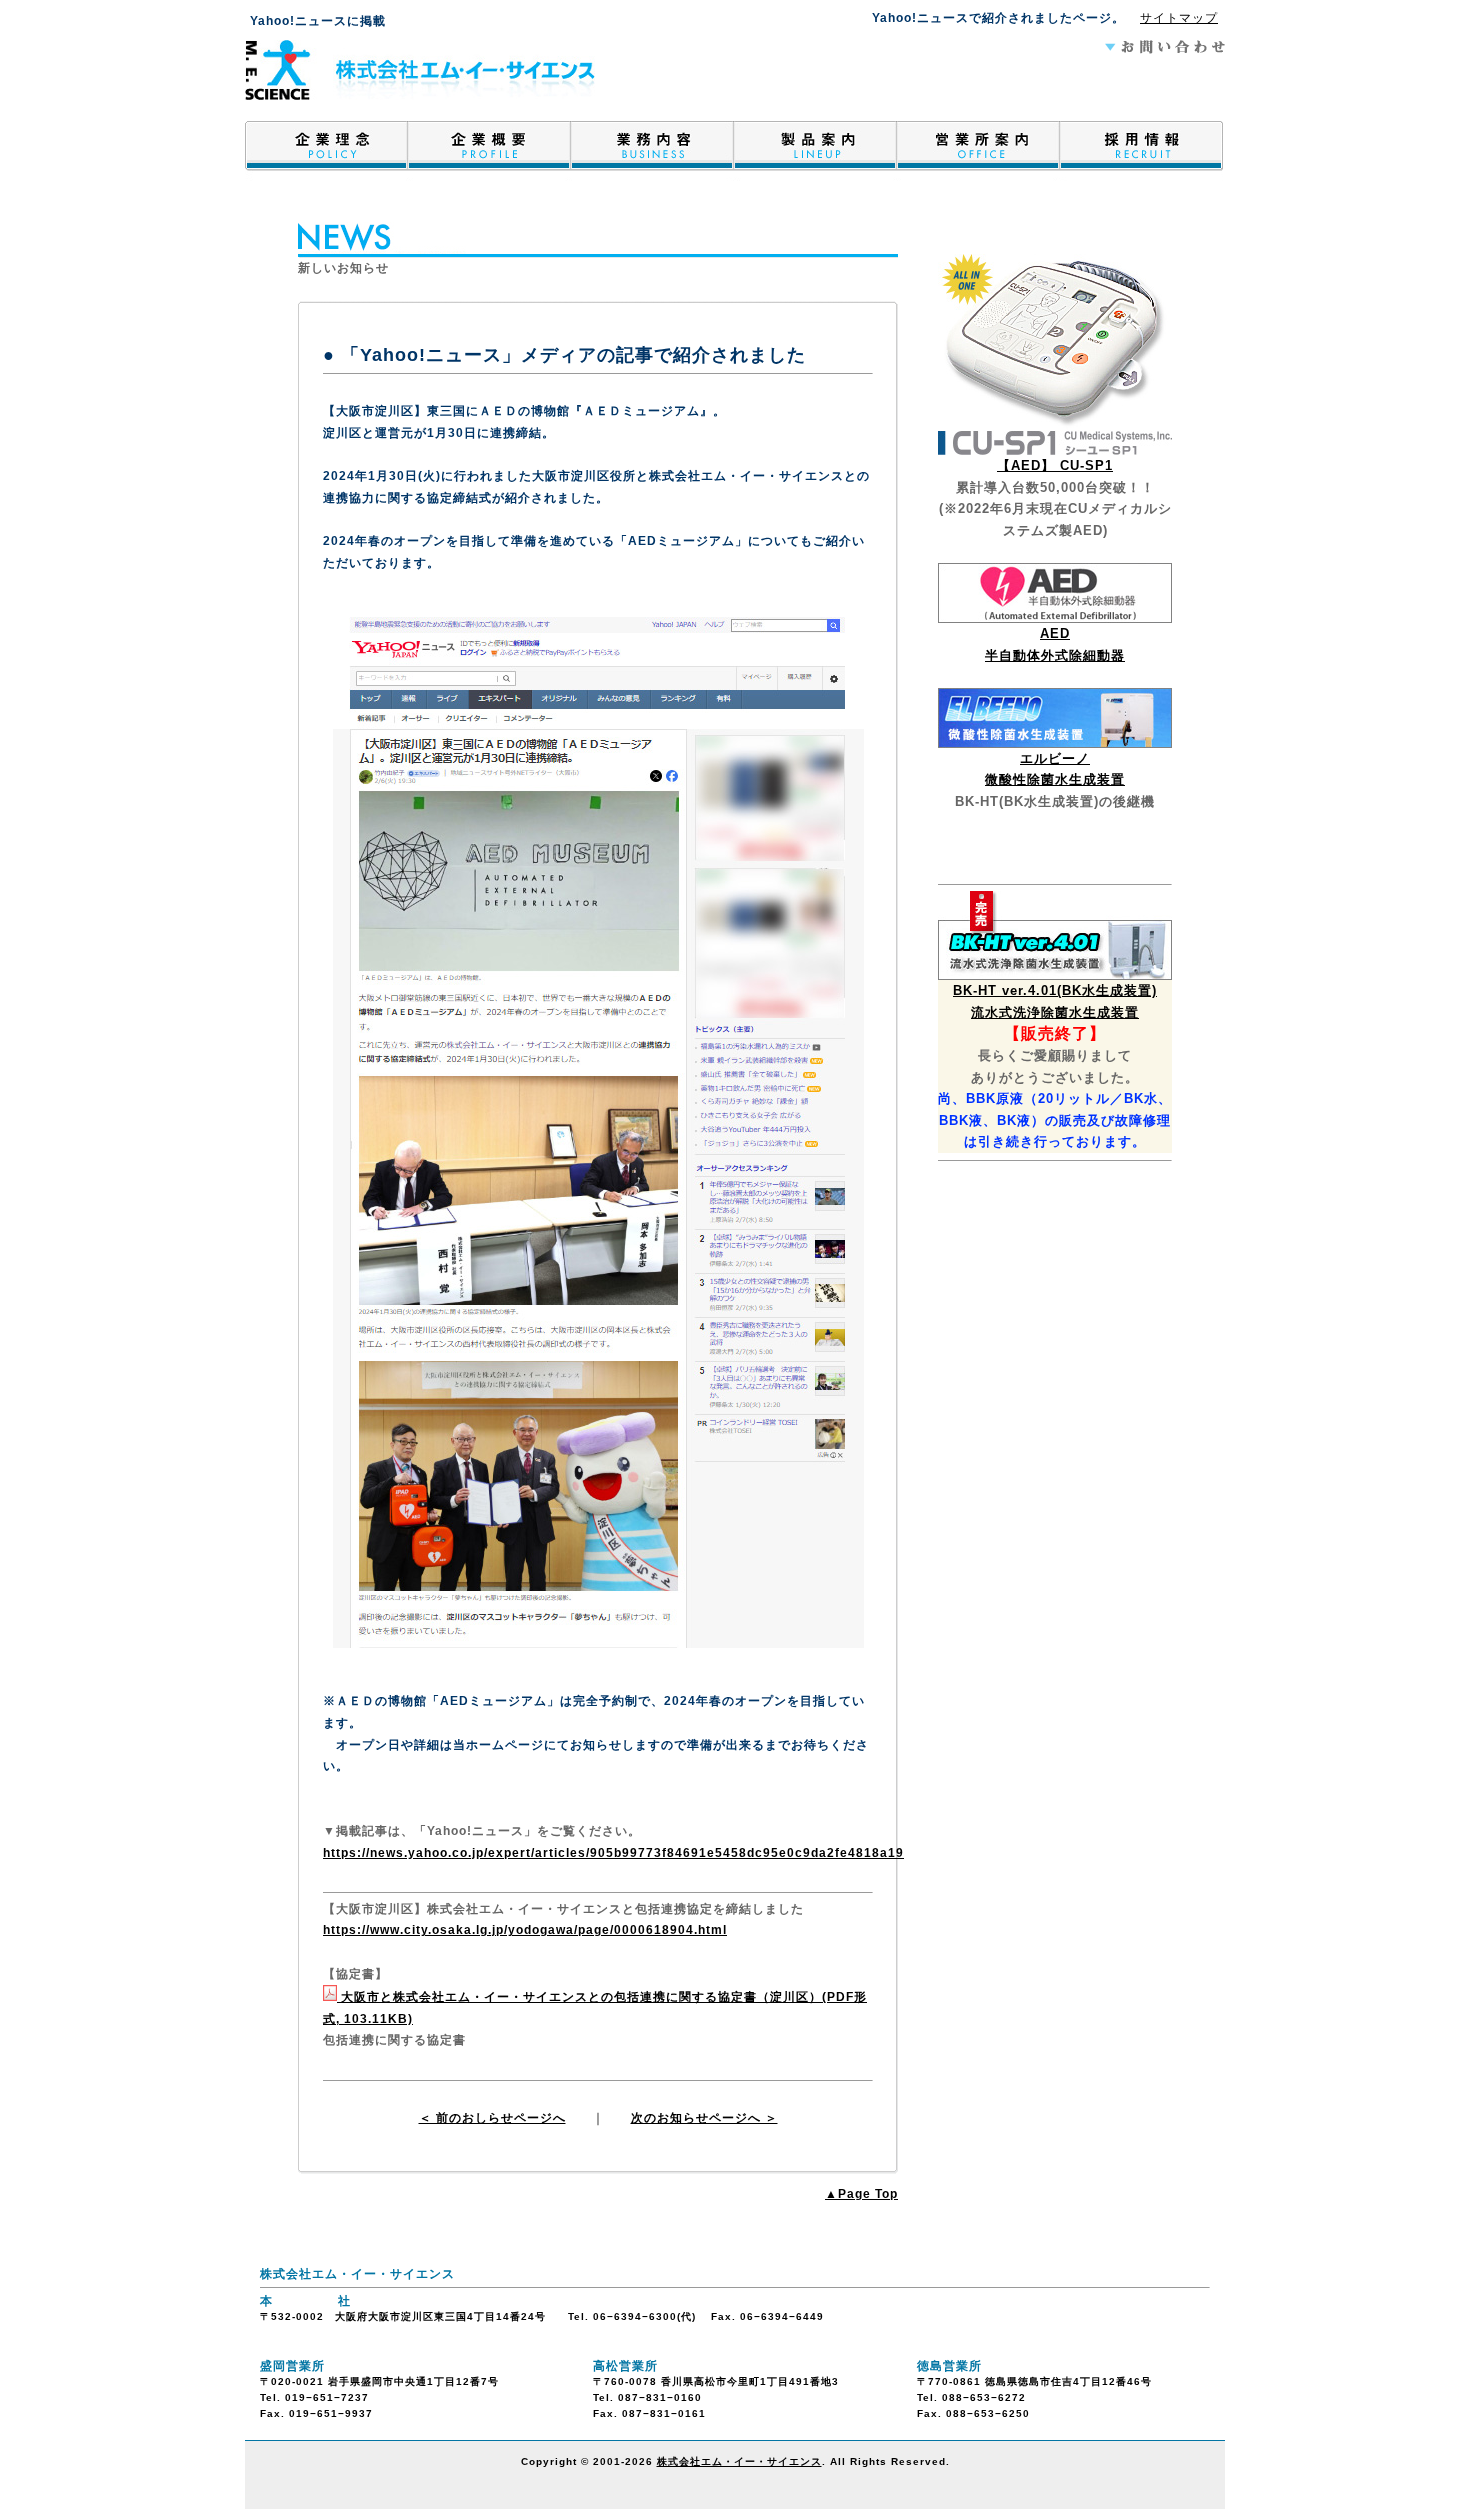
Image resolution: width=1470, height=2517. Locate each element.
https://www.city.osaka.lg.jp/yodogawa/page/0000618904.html (525, 1930)
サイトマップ (1179, 18)
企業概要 (489, 151)
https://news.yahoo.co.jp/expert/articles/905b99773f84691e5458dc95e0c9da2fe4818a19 (613, 1853)
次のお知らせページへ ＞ (704, 2118)
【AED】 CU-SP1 (1055, 465)
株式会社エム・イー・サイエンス (739, 2461)
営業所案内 (978, 151)
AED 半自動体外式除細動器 (1055, 644)
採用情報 (1141, 151)
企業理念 (326, 151)
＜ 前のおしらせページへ (492, 2118)
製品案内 (815, 151)
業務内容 (652, 151)
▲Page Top (861, 2194)
